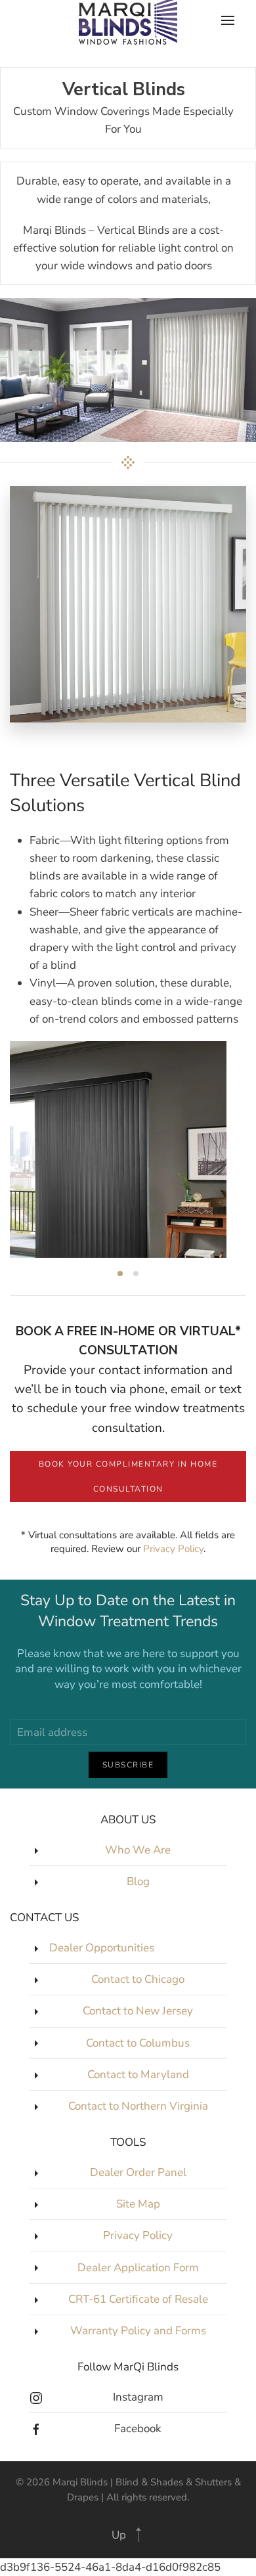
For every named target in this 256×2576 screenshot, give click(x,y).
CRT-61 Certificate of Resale (138, 2299)
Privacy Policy (173, 1549)
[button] (139, 2535)
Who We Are (138, 1850)
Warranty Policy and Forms (138, 2331)
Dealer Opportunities (102, 1948)
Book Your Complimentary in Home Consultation (128, 1477)
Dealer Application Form (138, 2268)
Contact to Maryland (138, 2075)
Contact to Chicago (138, 1979)
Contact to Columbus (138, 2043)
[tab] (120, 1274)
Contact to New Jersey (138, 2011)
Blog (138, 1881)
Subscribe (128, 1765)
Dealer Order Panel (138, 2172)
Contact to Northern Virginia (138, 2106)
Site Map (138, 2204)
